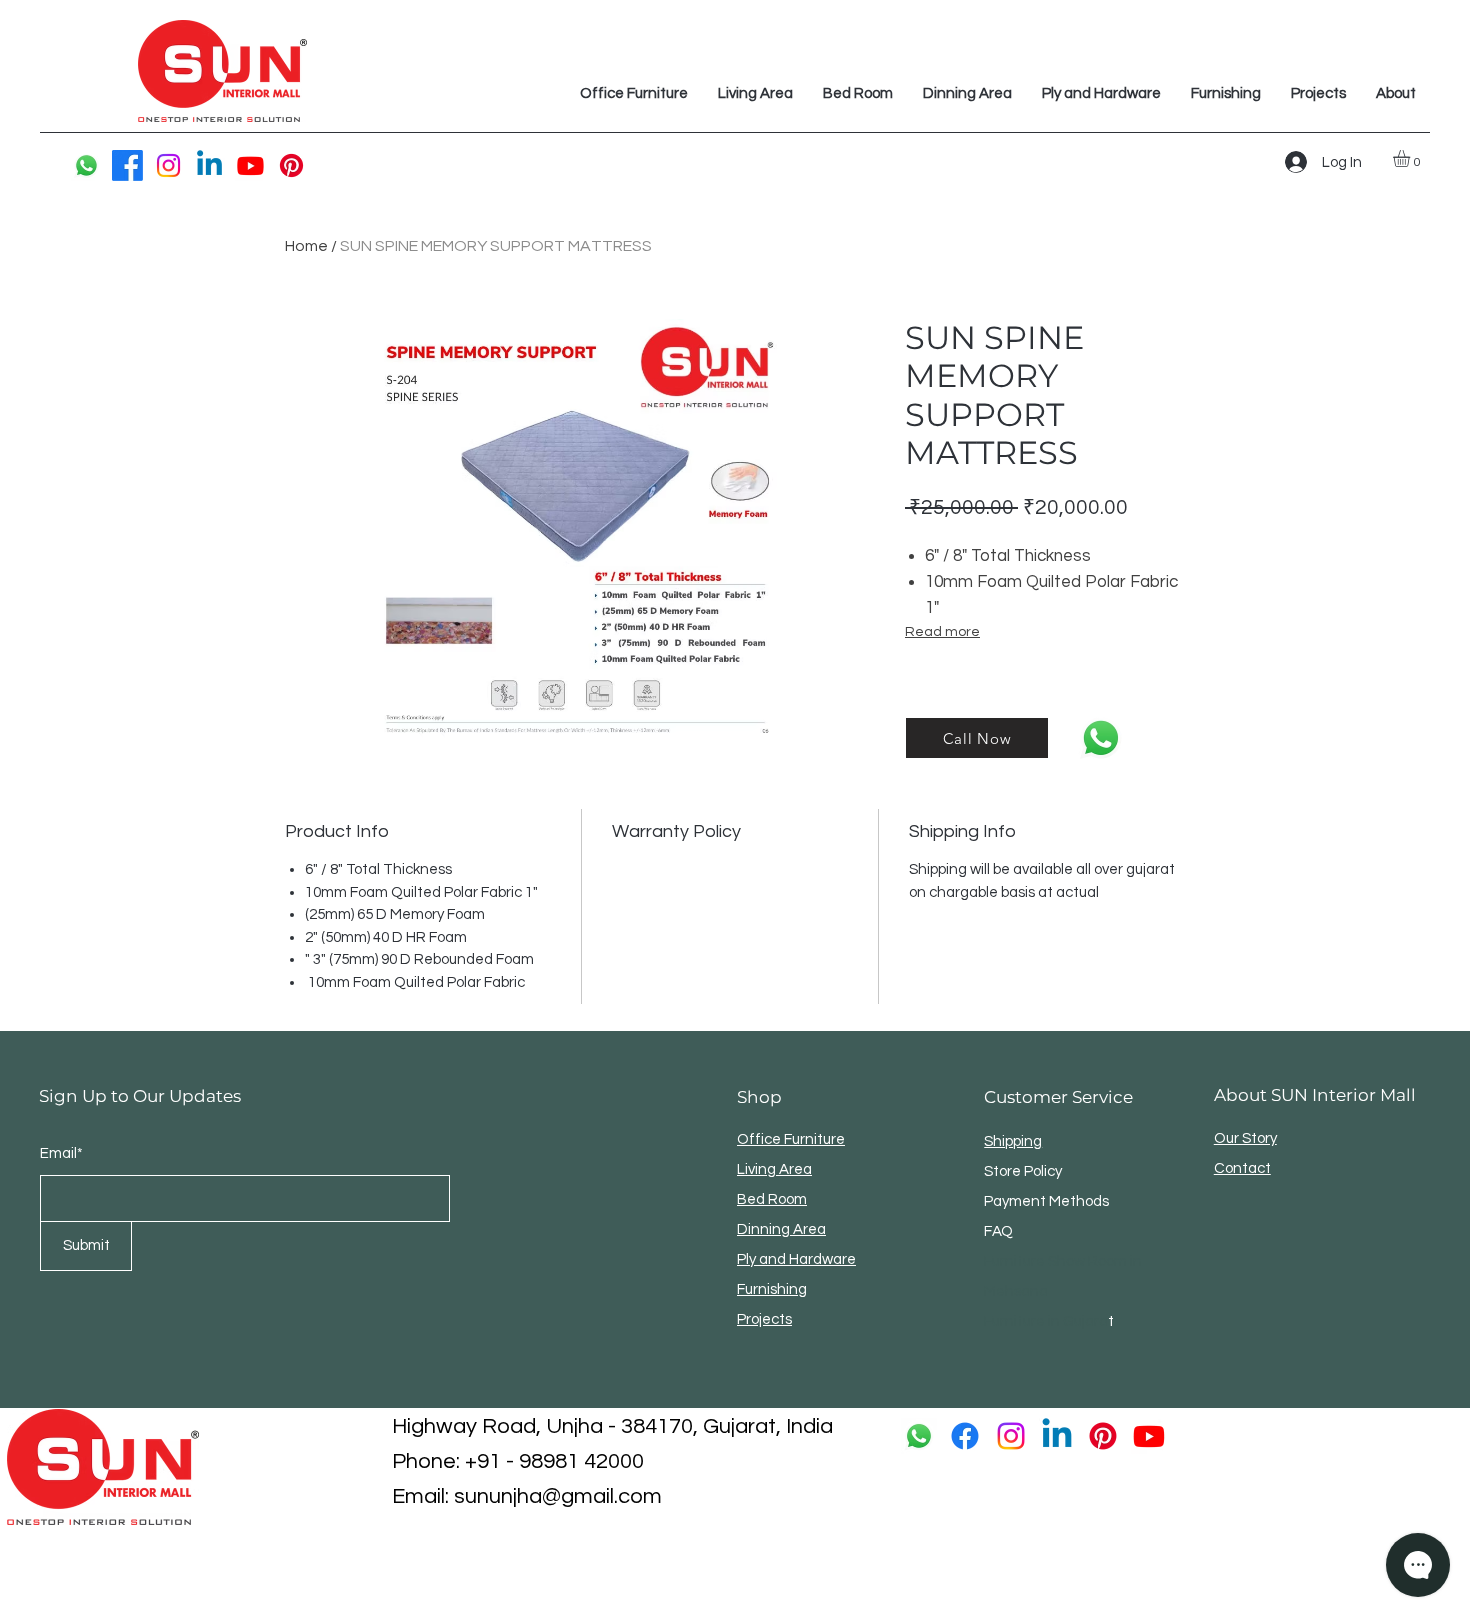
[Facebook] (127, 165)
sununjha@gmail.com (558, 1496)
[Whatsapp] (86, 165)
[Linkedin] (209, 165)
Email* (61, 1153)
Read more (942, 632)
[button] (1411, 158)
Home (306, 246)
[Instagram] (168, 165)
